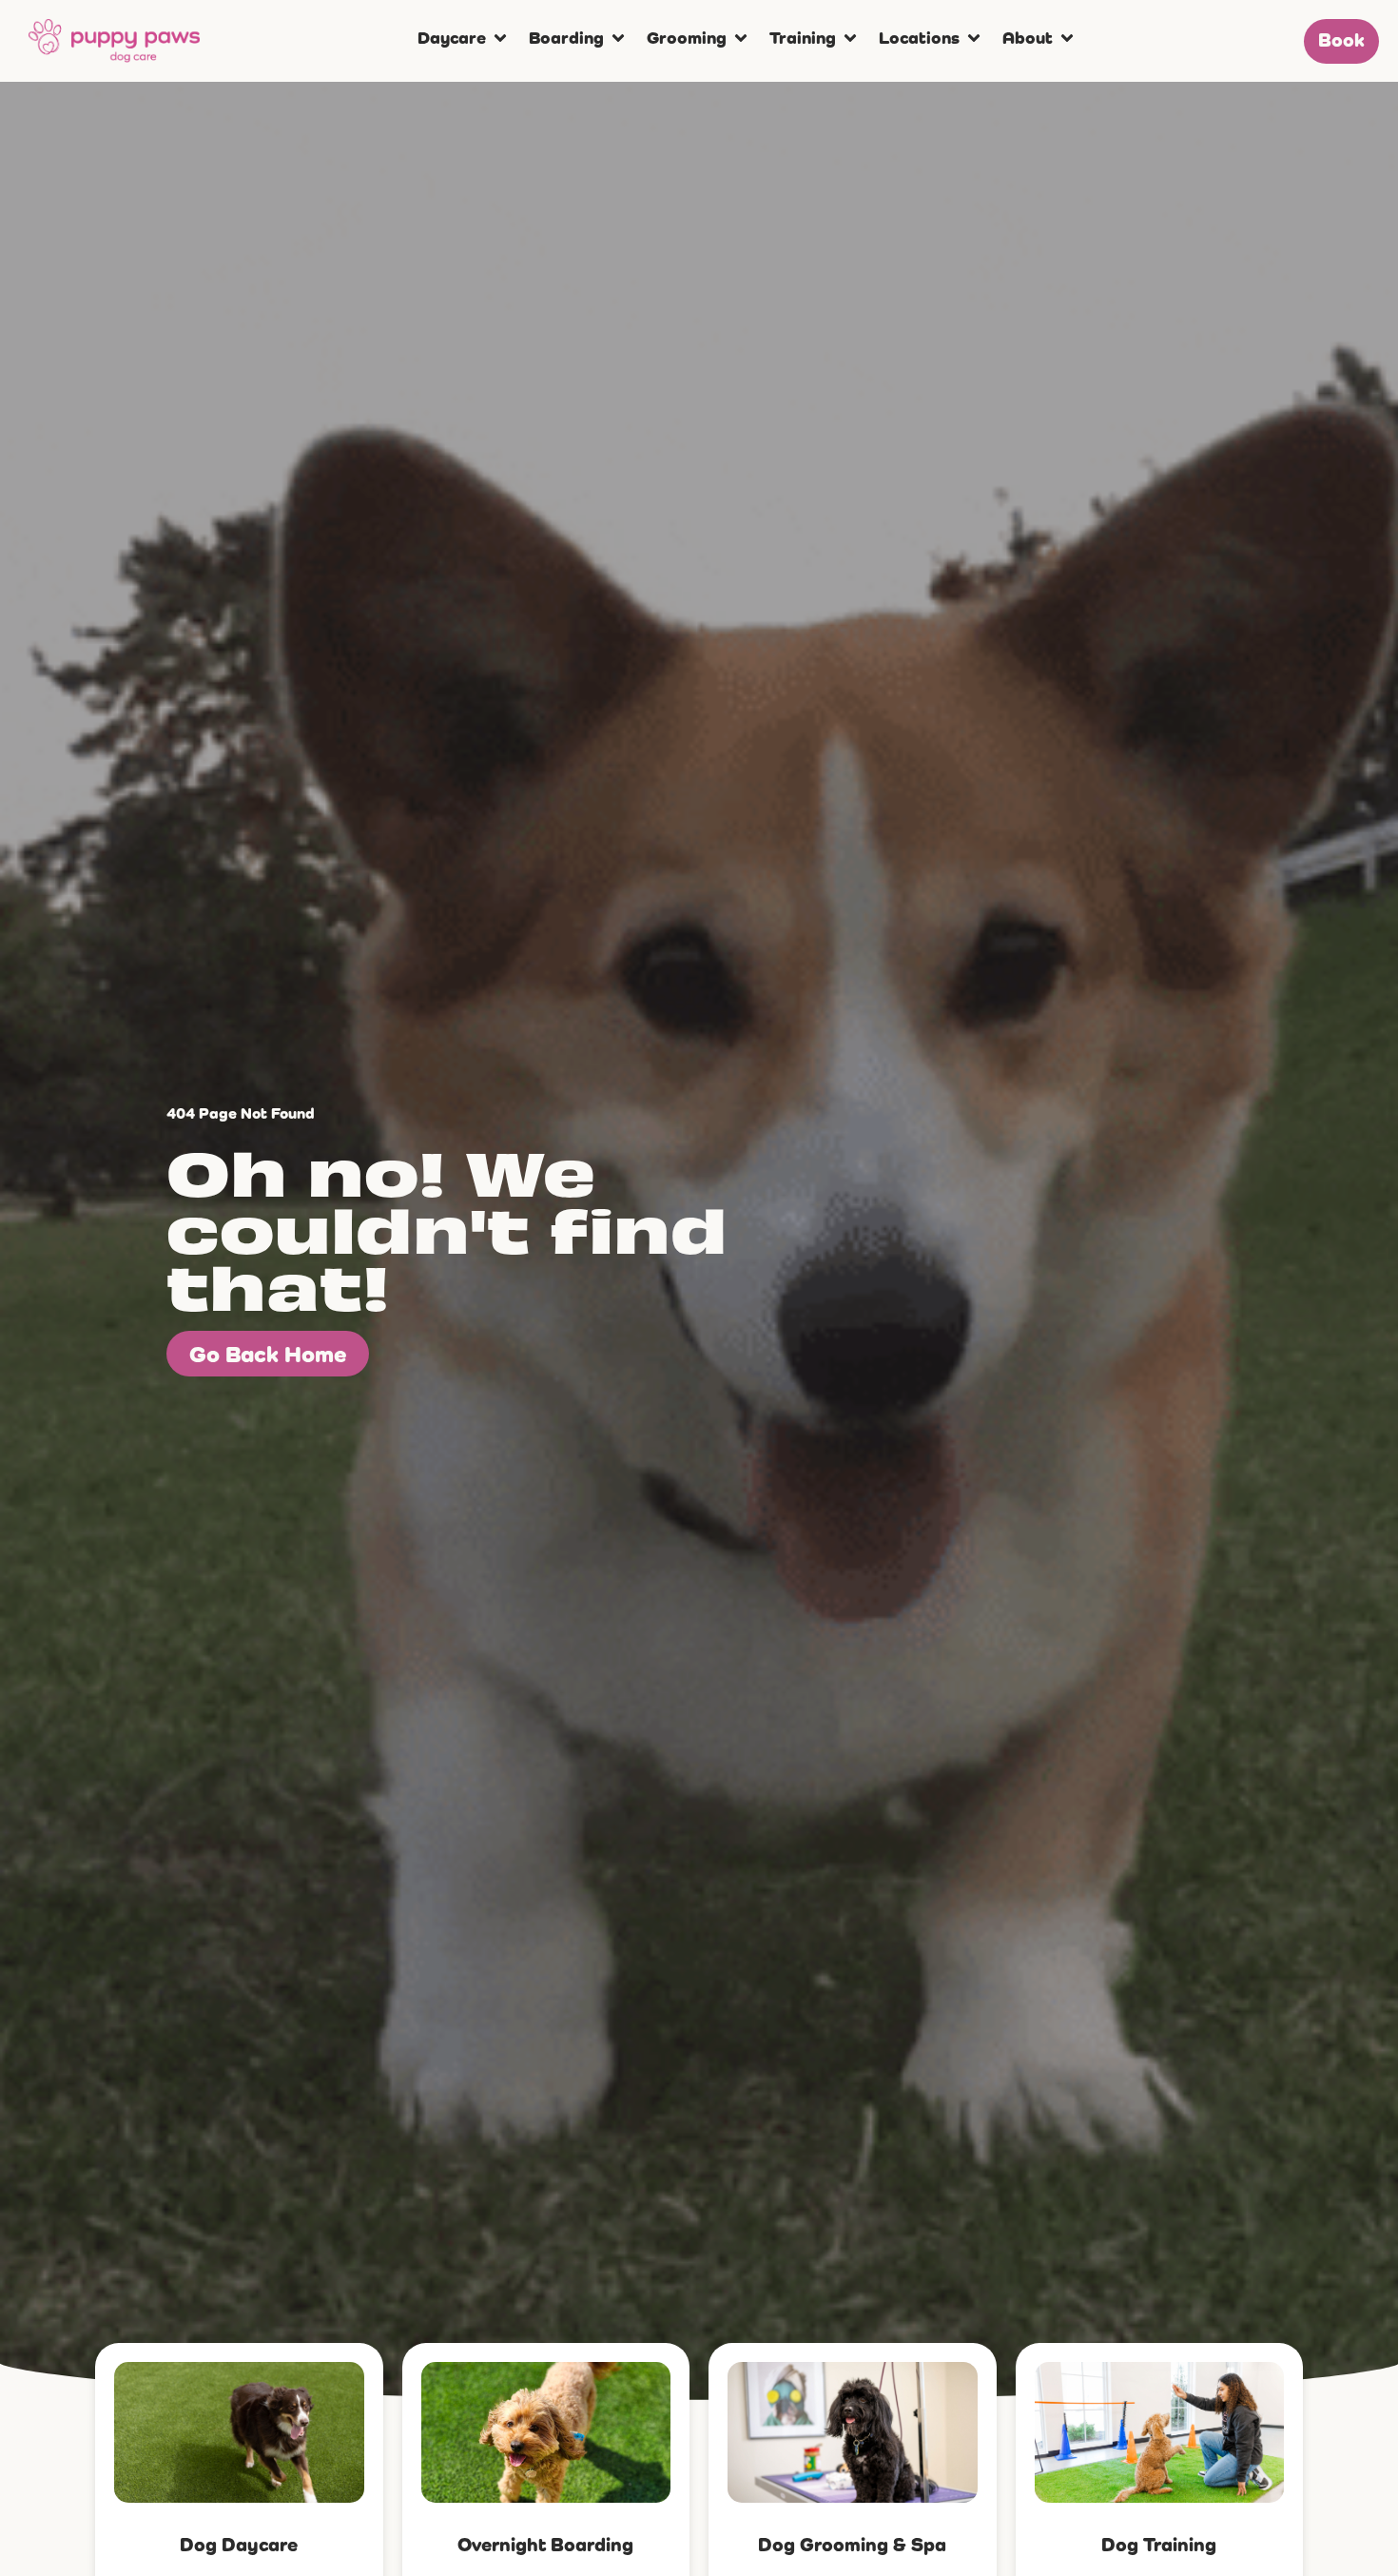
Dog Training (1159, 2544)
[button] (464, 38)
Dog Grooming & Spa (852, 2544)
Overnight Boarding (545, 2544)
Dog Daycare (239, 2544)
